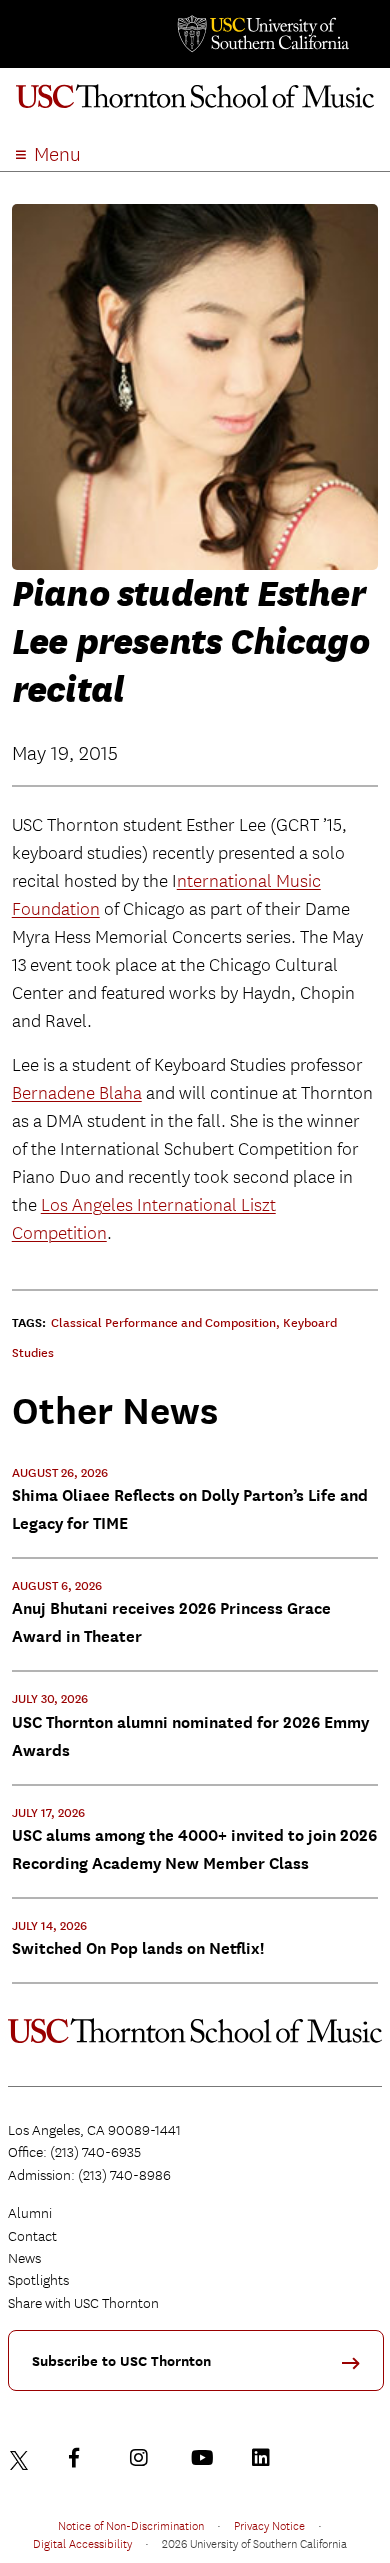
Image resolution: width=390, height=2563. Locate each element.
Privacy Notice (269, 2525)
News (24, 2258)
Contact (32, 2236)
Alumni (30, 2213)
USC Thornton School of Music (195, 104)
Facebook (83, 2458)
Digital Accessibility (82, 2543)
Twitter (22, 2458)
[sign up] (358, 2369)
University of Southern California (262, 34)
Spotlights (38, 2280)
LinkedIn (266, 2458)
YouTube (205, 2458)
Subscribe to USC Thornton (121, 2361)
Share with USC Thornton (83, 2303)
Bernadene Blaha (77, 1093)
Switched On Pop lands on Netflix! (138, 1948)
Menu (57, 154)
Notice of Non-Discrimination (131, 2525)
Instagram (144, 2458)
